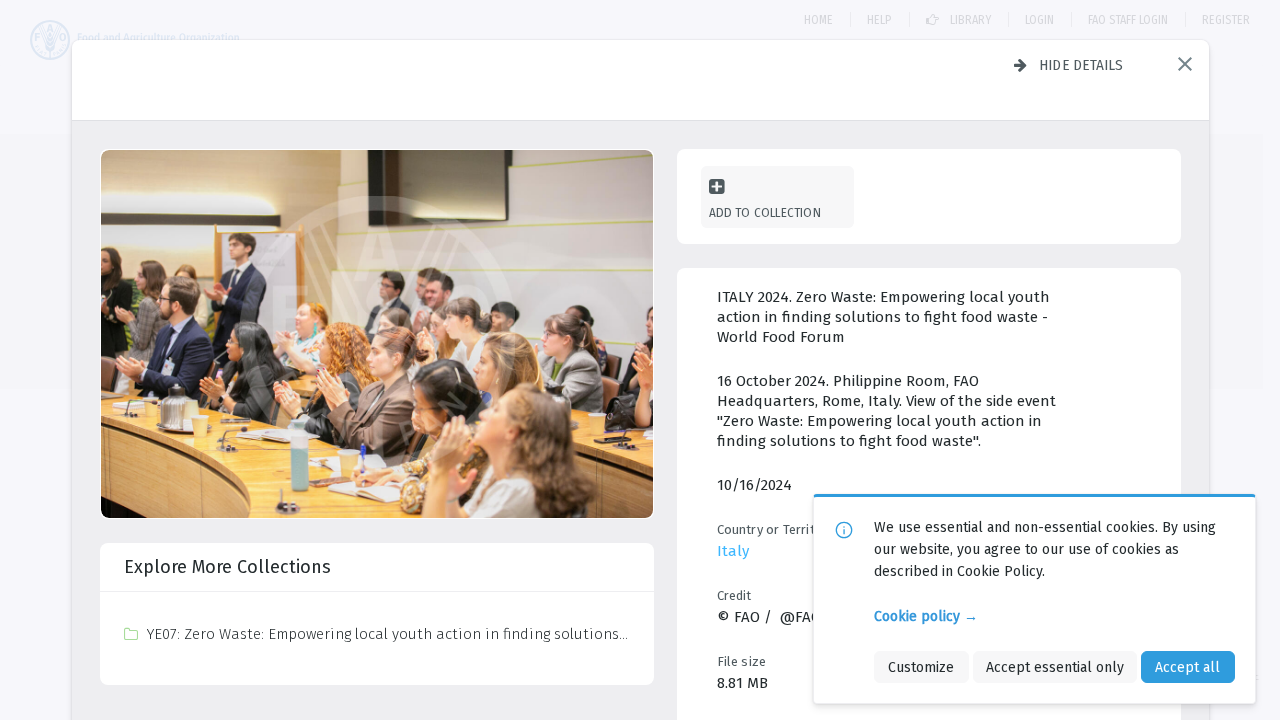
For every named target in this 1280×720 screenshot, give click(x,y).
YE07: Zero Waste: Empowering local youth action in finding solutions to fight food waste (387, 634)
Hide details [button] (1081, 65)
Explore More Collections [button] (227, 567)
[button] (1185, 64)
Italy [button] (733, 551)
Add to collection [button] (765, 212)
